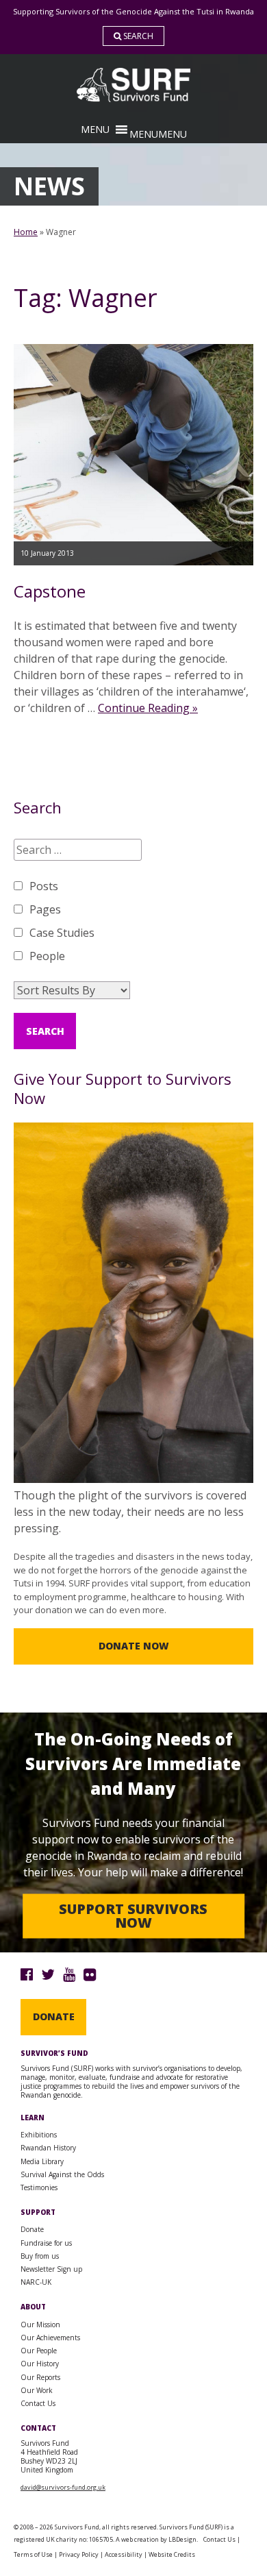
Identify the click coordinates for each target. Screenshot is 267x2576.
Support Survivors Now (133, 1916)
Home (26, 232)
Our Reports (40, 2377)
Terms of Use (33, 2554)
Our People (39, 2351)
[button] (158, 134)
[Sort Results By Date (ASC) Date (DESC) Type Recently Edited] (72, 990)
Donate (54, 2016)
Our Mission (40, 2324)
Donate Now (134, 1646)
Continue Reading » (148, 708)
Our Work (37, 2390)
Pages (45, 909)
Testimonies (39, 2187)
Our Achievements (50, 2338)
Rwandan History (48, 2148)
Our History (40, 2364)
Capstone (50, 591)
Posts (44, 886)
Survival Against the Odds (62, 2174)
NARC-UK (36, 2282)
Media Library (42, 2161)
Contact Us (38, 2403)
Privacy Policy (79, 2554)
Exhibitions (39, 2135)
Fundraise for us (46, 2243)
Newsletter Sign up (51, 2269)
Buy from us (40, 2256)
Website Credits (172, 2554)
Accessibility (124, 2554)
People (47, 956)
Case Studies (62, 933)
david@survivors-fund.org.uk (63, 2487)
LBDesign (182, 2539)
